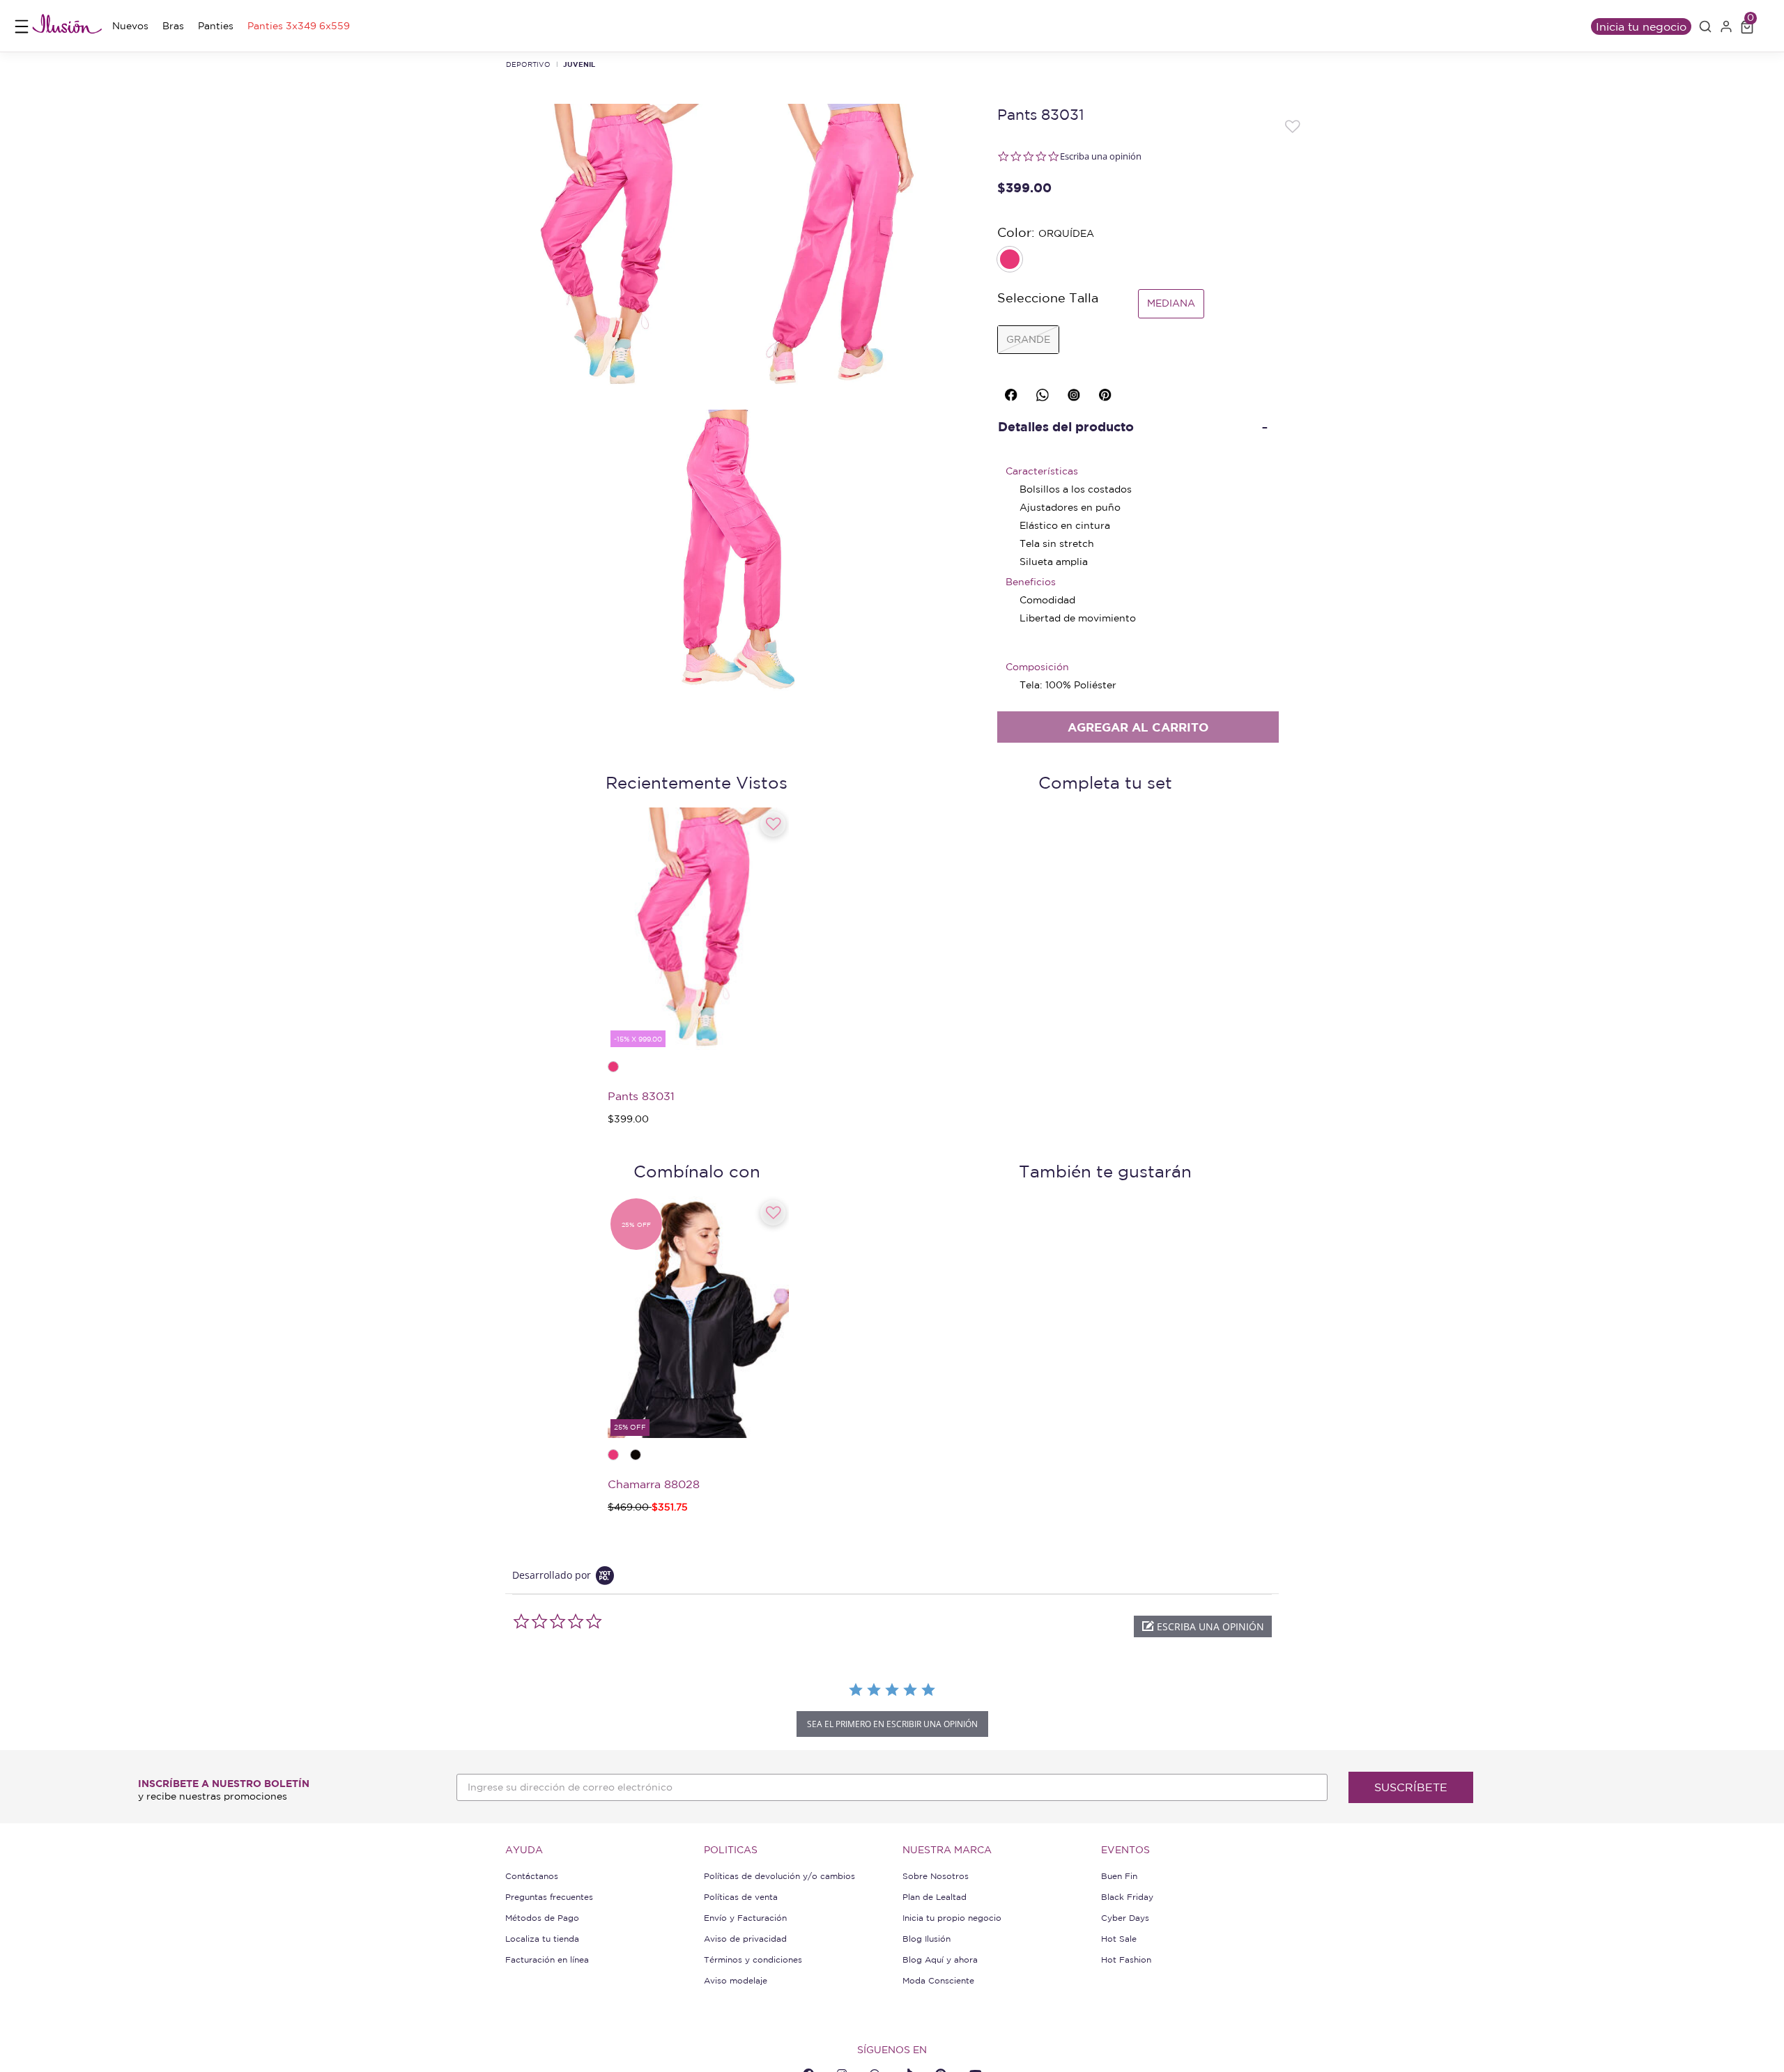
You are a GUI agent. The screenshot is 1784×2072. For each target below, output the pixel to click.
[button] (1705, 26)
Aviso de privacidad (745, 1939)
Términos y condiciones (753, 1959)
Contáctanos (532, 1876)
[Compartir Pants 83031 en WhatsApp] (1045, 392)
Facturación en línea (547, 1959)
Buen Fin (1119, 1876)
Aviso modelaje (736, 1980)
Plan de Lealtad (935, 1897)
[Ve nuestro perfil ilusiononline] (1076, 392)
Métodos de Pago (542, 1918)
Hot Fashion (1126, 1959)
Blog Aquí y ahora (940, 1959)
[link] (130, 26)
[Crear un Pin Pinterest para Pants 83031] (1107, 392)
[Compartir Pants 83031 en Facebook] (1013, 392)
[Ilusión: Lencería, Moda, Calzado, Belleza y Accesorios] (67, 26)
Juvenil (579, 64)
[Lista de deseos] (1293, 125)
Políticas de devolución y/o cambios (779, 1876)
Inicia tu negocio (1641, 26)
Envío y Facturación (745, 1918)
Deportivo (528, 64)
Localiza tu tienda (542, 1939)
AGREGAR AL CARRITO (1138, 727)
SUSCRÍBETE (1411, 1787)
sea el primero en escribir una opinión (892, 1724)
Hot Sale (1119, 1939)
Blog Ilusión (926, 1939)
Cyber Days (1125, 1918)
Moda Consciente (938, 1980)
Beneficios (1031, 582)
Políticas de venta (741, 1897)
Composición (1037, 667)
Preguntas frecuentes (549, 1897)
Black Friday (1127, 1897)
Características (1042, 471)
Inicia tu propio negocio (952, 1918)
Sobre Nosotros (936, 1876)
